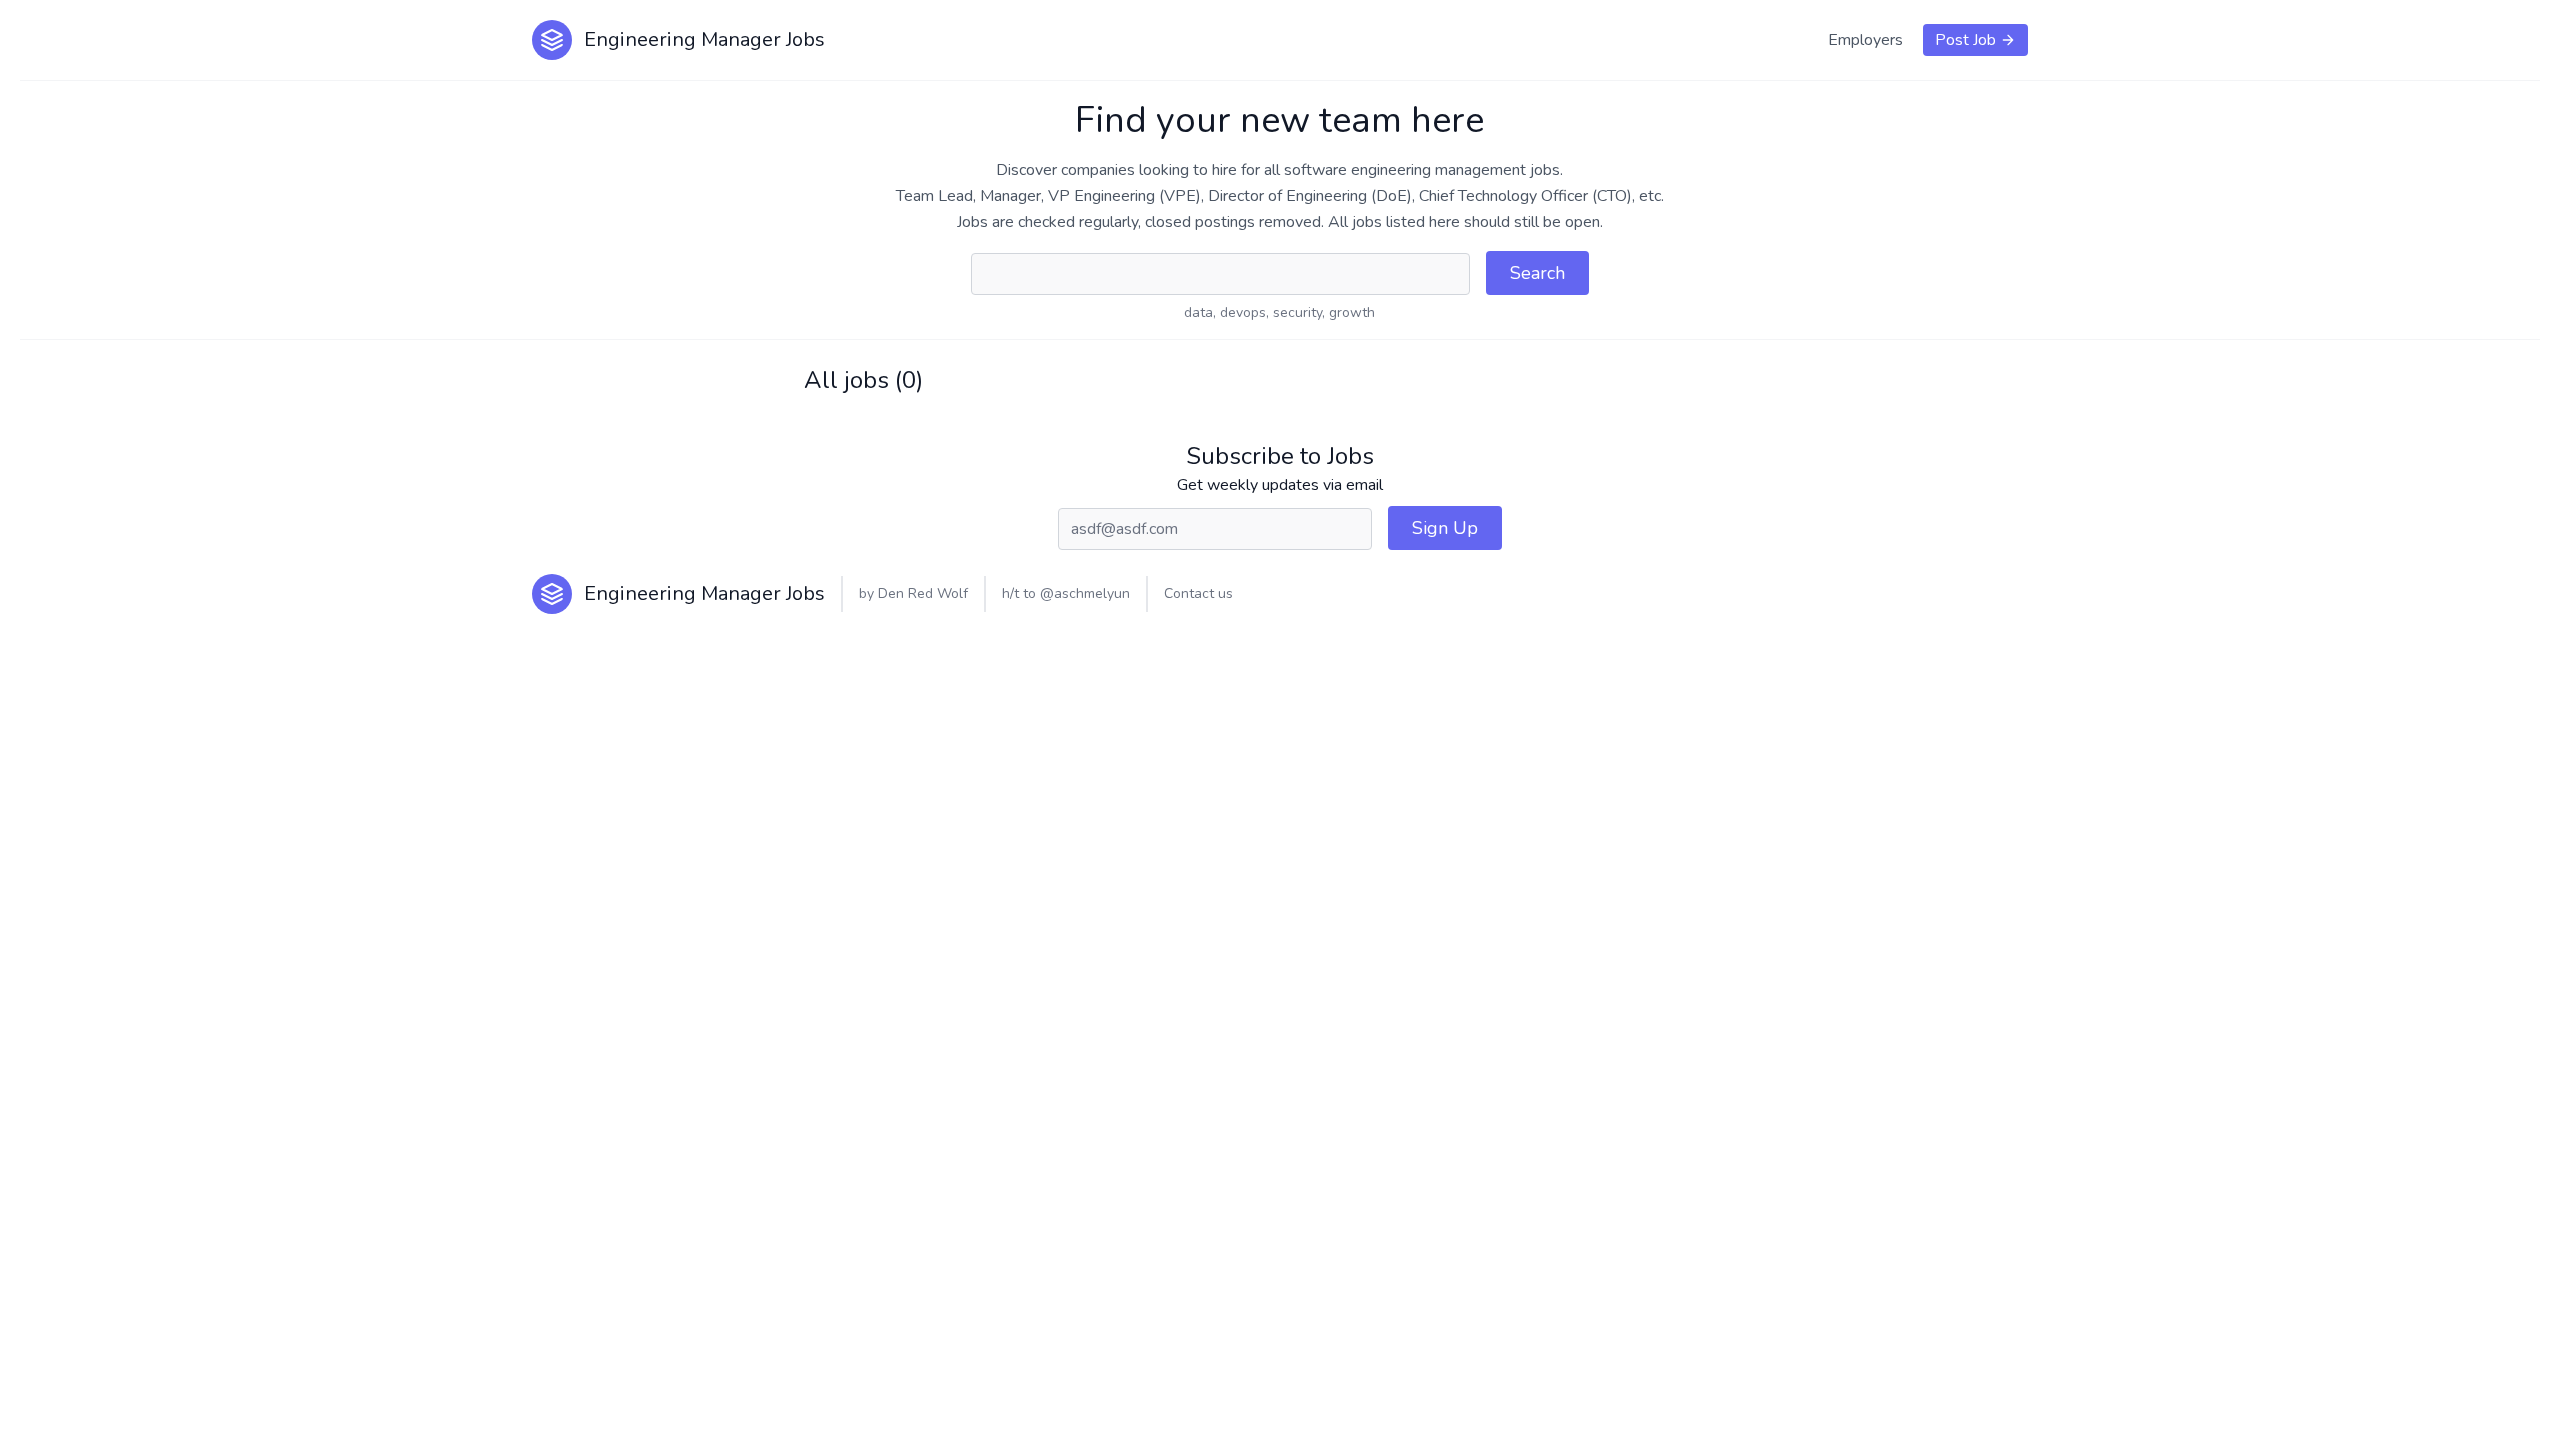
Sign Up (1445, 528)
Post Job (1965, 40)
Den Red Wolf (923, 593)
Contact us (1198, 593)
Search (1537, 273)
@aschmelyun (1085, 593)
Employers (1865, 40)
